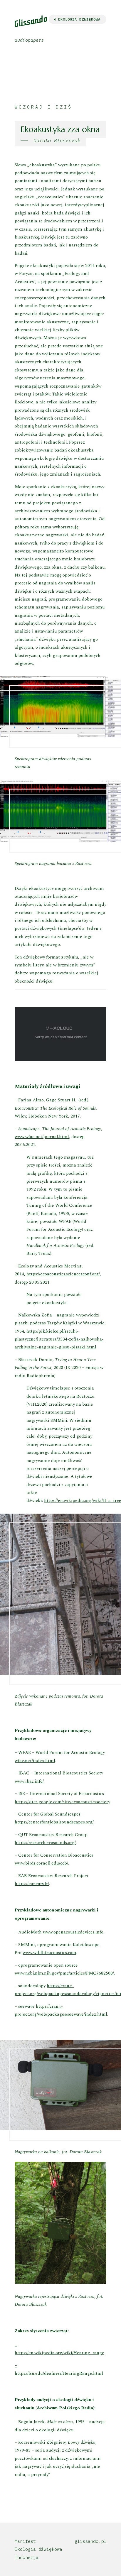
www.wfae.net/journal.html (42, 1137)
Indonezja (27, 2557)
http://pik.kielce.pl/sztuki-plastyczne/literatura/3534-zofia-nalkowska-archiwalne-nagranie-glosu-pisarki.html (59, 1339)
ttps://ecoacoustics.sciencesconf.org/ (64, 1274)
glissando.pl (90, 2541)
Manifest (25, 2541)
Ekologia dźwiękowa (38, 2549)
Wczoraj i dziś (43, 107)
